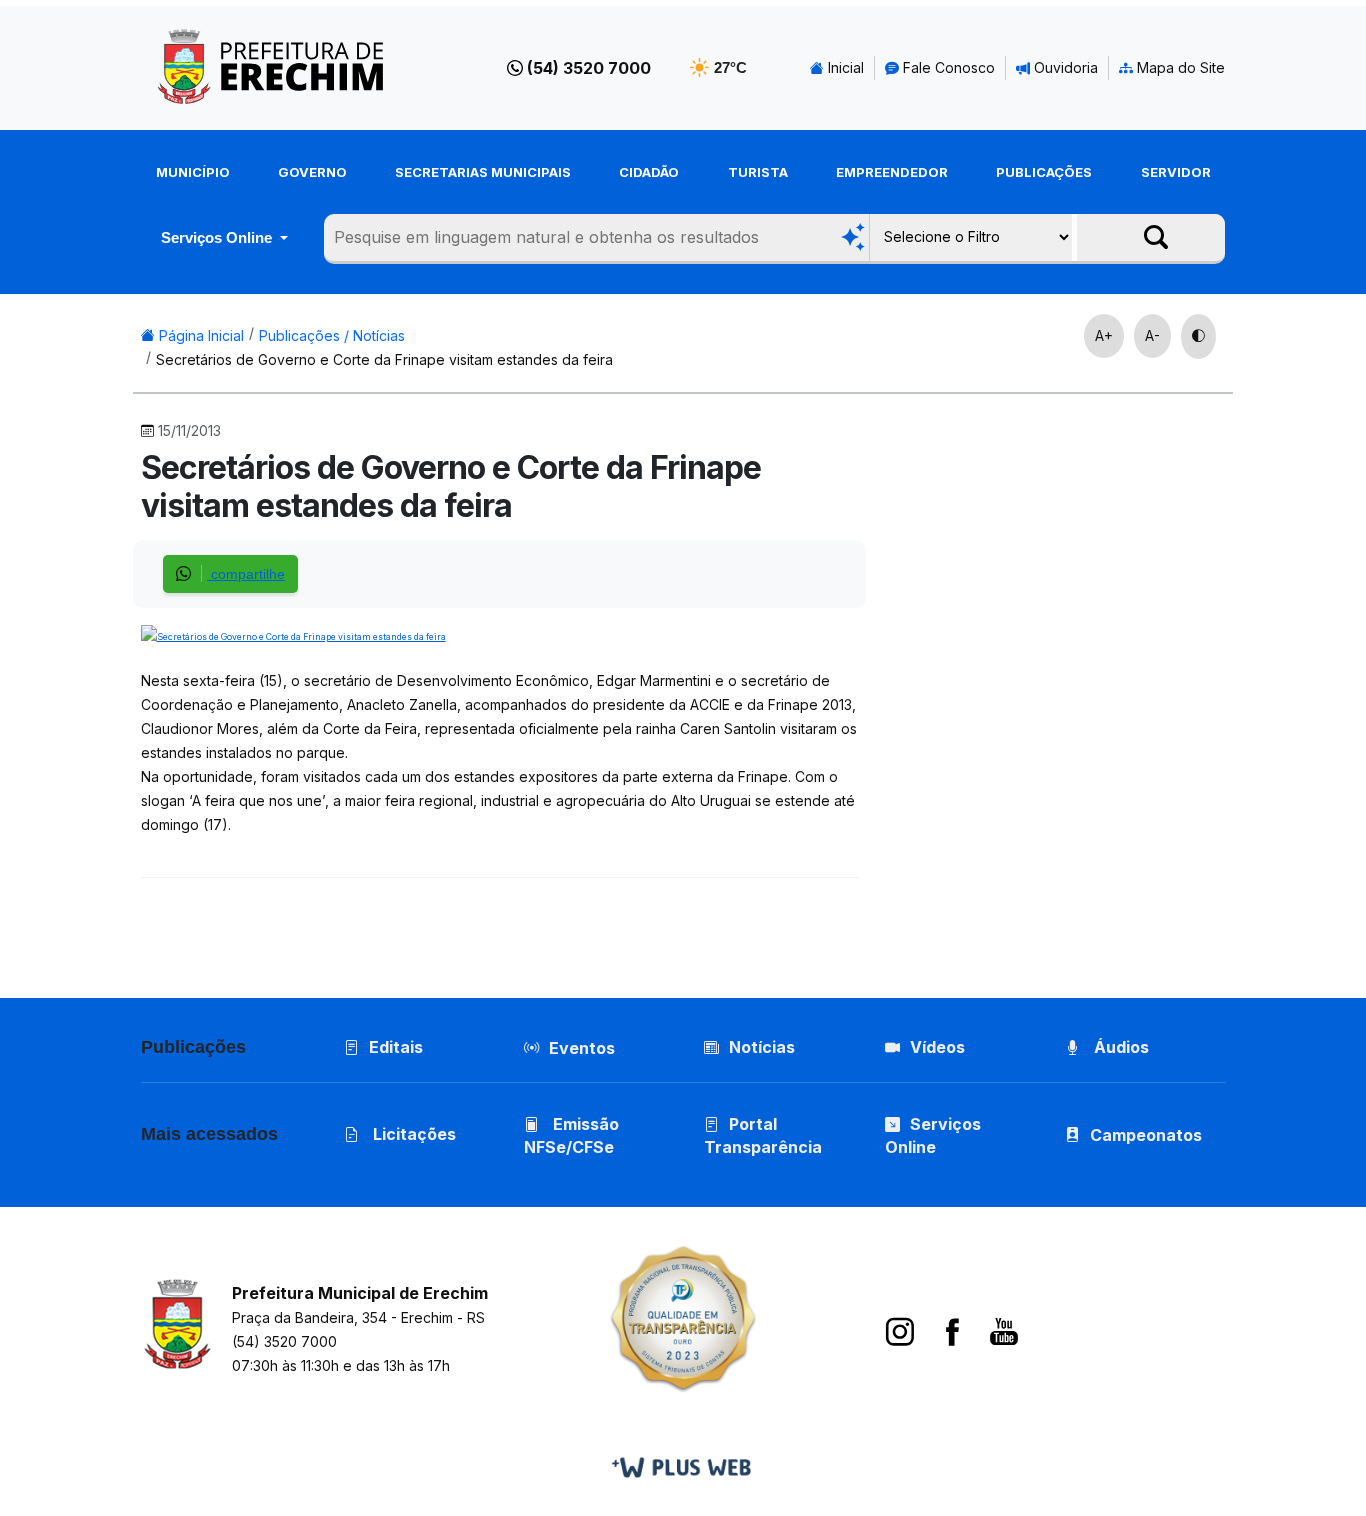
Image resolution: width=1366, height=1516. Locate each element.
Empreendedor (892, 172)
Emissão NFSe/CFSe (571, 1135)
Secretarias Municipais (483, 172)
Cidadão (649, 172)
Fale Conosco (947, 67)
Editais (396, 1047)
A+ (1104, 335)
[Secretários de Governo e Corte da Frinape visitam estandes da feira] (293, 634)
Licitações (412, 1134)
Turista (758, 172)
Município (193, 172)
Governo (312, 172)
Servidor (1176, 172)
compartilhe (246, 574)
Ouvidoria (1064, 67)
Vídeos (937, 1047)
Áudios (1119, 1047)
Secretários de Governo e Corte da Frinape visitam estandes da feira (384, 359)
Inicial (844, 67)
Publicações (1044, 172)
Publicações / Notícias (332, 335)
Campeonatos (1146, 1135)
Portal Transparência (763, 1135)
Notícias (762, 1047)
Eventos (582, 1048)
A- (1152, 335)
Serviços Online (218, 237)
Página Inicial (199, 335)
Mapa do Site (1179, 67)
